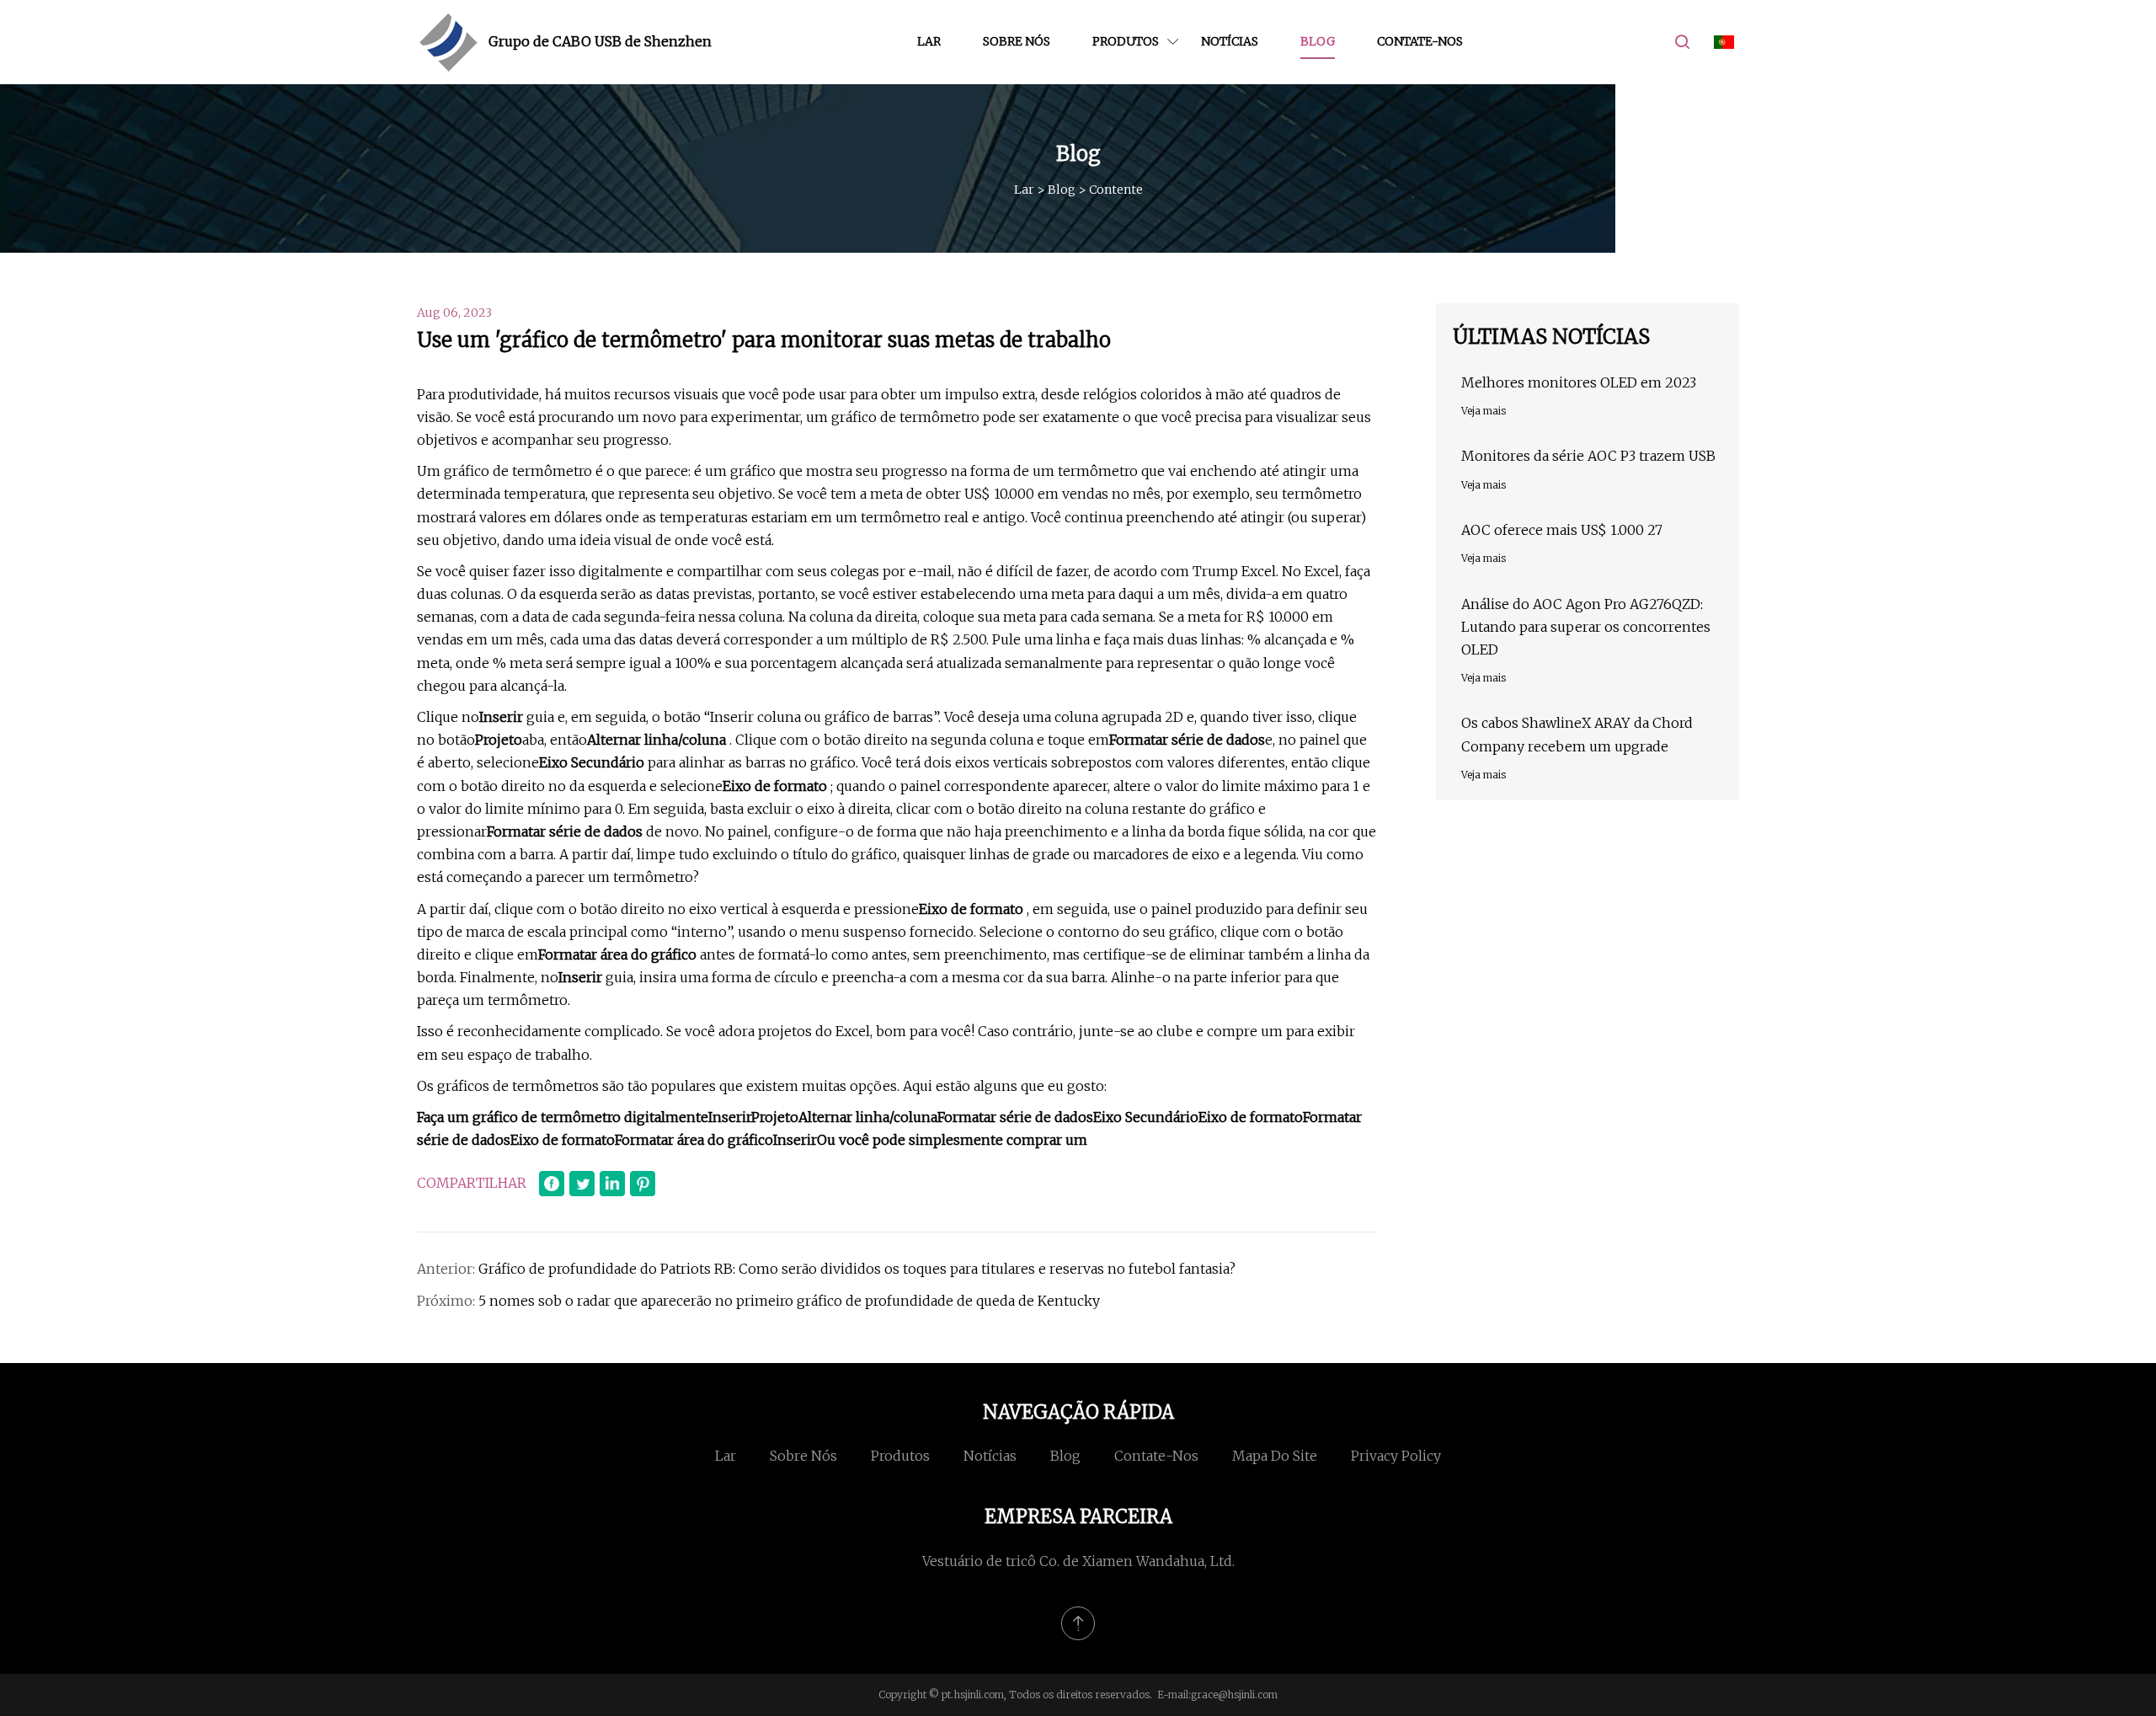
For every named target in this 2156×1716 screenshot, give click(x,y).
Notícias (1230, 41)
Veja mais (1484, 411)
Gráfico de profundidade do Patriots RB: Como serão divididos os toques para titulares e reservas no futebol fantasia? (857, 1269)
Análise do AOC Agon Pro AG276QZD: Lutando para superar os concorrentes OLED (1586, 627)
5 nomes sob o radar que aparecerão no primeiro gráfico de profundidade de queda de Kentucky (789, 1301)
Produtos (1126, 41)
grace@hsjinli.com (1234, 1695)
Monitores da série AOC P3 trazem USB (1588, 456)
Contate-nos (1420, 41)
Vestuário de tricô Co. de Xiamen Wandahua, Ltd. (1078, 1561)
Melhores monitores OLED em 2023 (1579, 382)
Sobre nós (1017, 41)
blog (1318, 41)
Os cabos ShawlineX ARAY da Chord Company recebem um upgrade (1577, 734)
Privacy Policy (1396, 1456)
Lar (929, 41)
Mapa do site (1275, 1456)
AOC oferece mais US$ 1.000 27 (1562, 530)
